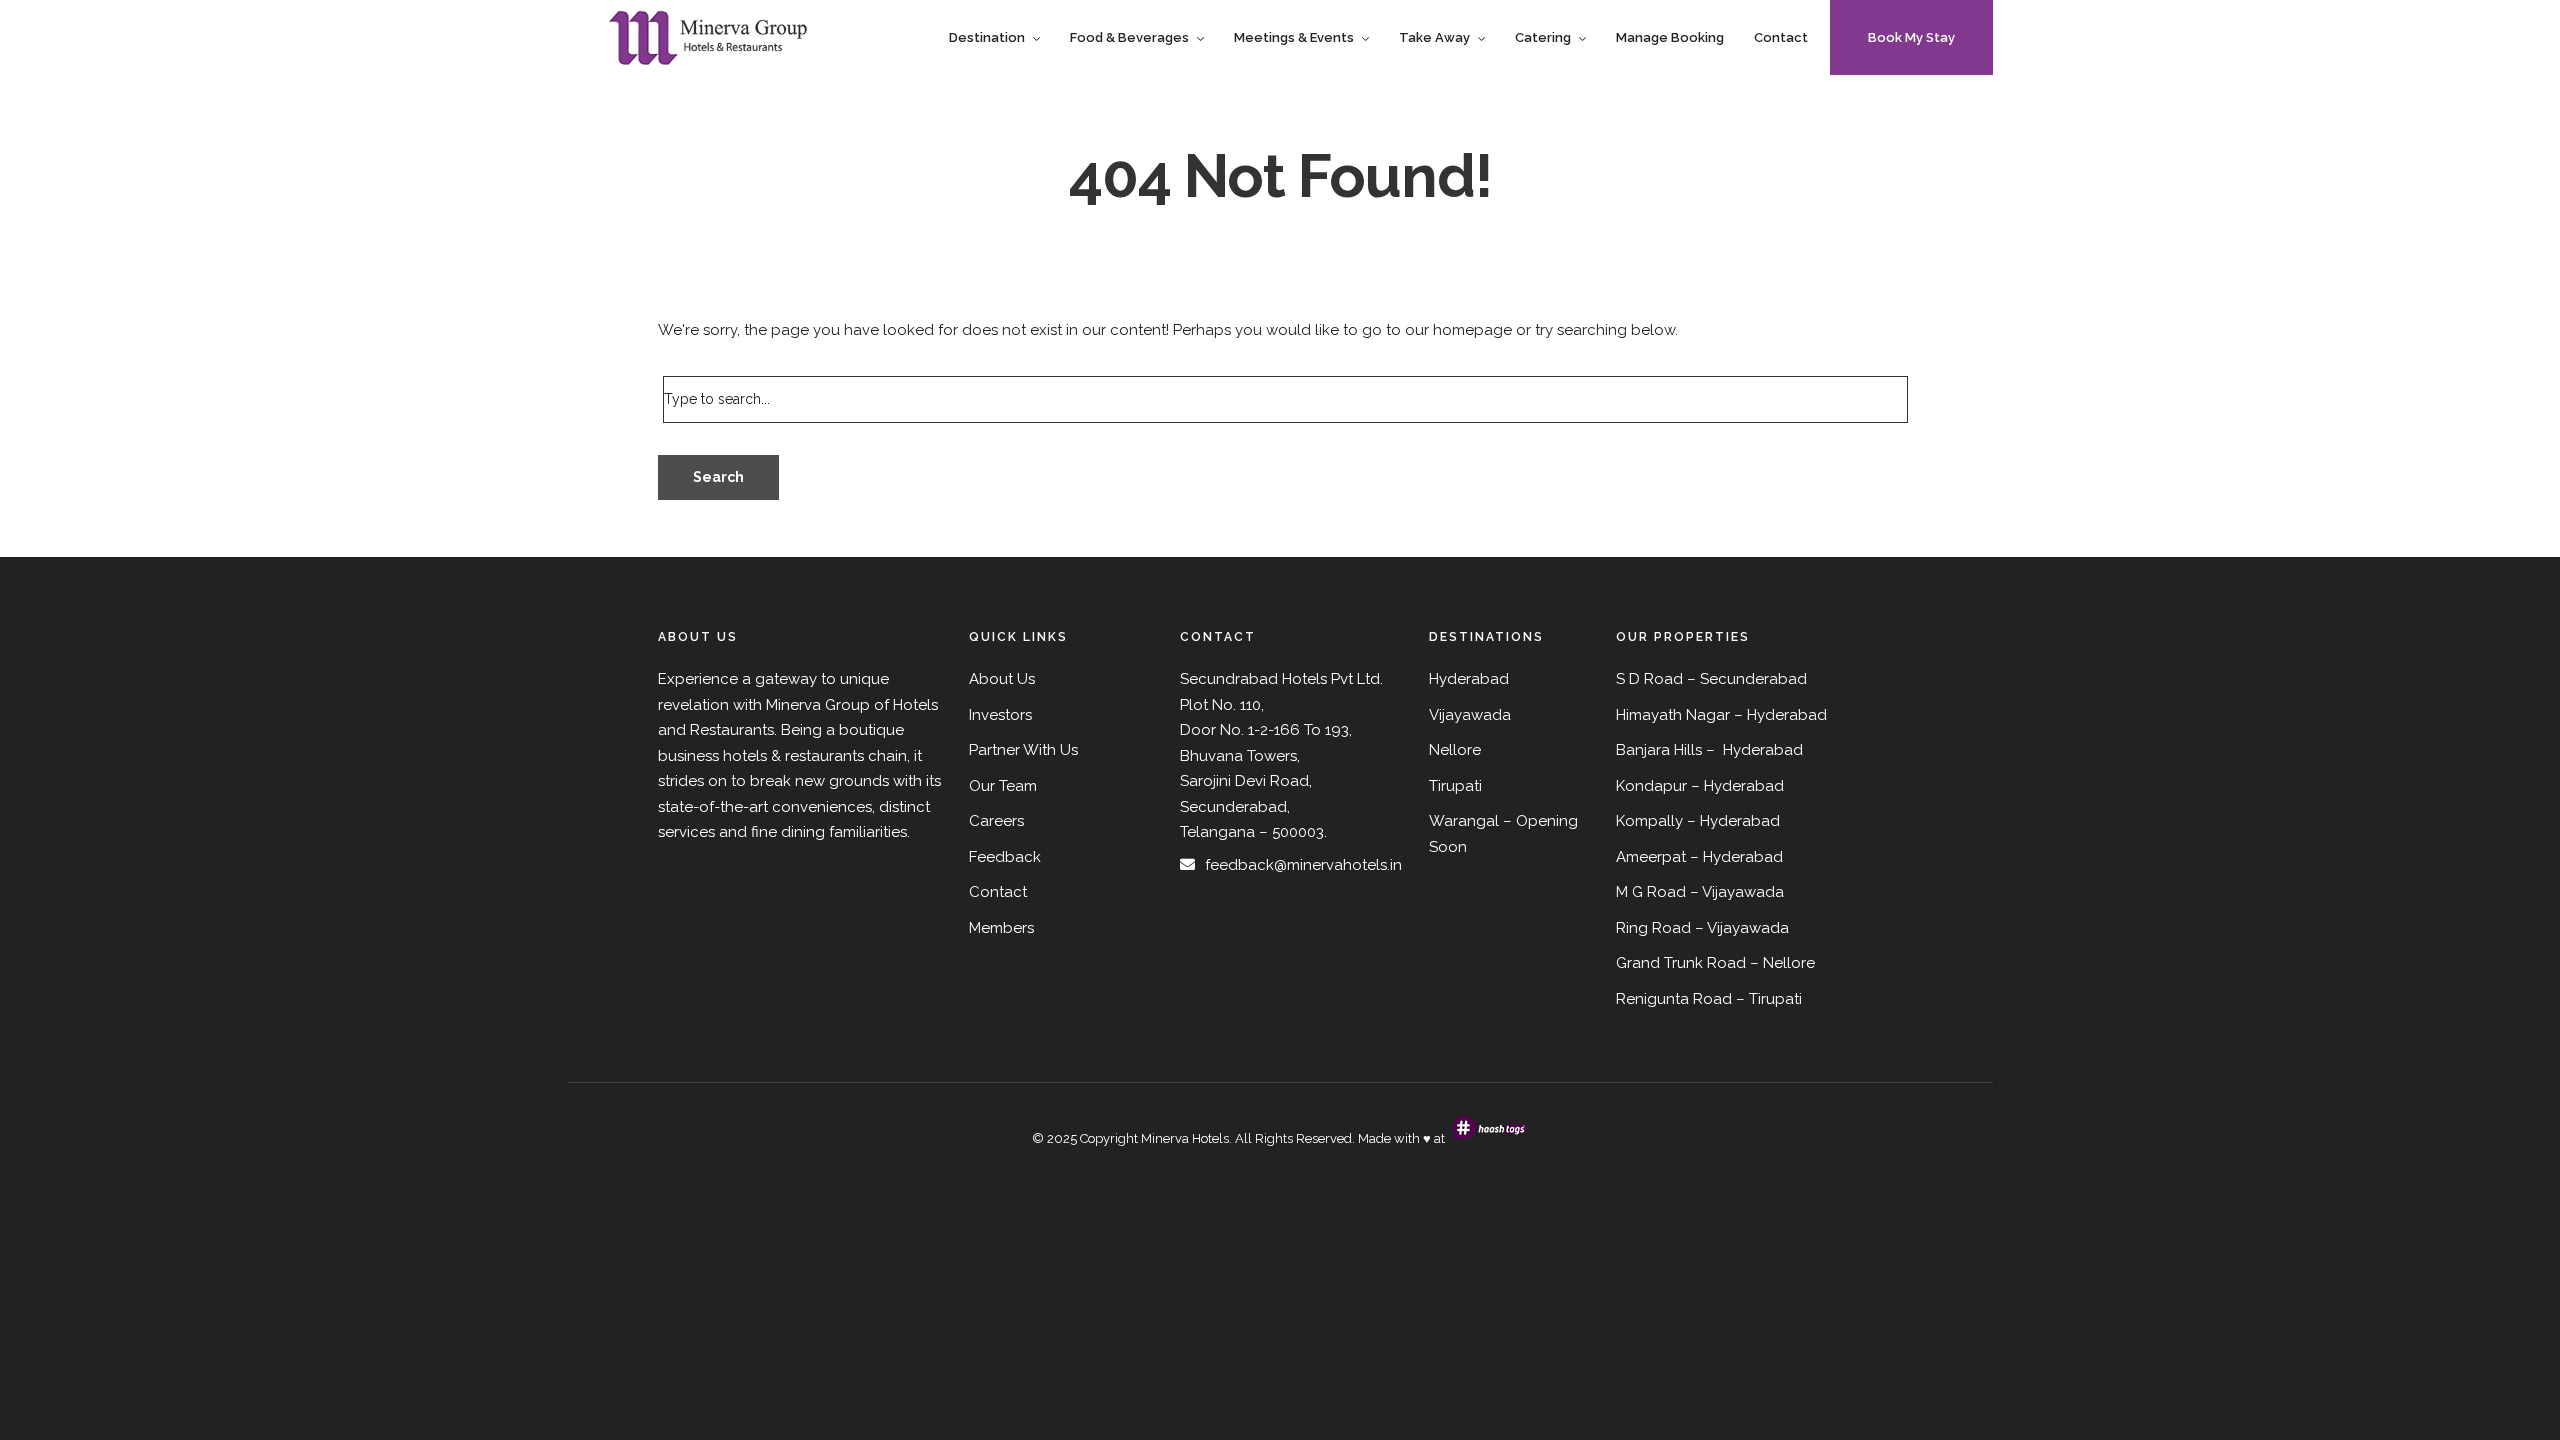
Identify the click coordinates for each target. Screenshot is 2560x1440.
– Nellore (1782, 963)
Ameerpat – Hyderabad (1699, 857)
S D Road (1649, 679)
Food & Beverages (1129, 37)
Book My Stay (1911, 37)
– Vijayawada (1742, 928)
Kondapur (1651, 786)
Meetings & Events (1294, 37)
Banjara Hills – (1667, 750)
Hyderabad (1787, 715)
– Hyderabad (1737, 786)
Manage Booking (1670, 37)
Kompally (1649, 821)
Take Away (1434, 37)
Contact (1781, 37)
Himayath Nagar (1673, 715)
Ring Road (1653, 928)
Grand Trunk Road (1681, 963)
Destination (987, 37)
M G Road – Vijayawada (1700, 892)
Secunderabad (1753, 679)
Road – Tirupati (1747, 999)
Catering (1543, 37)
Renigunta (1652, 999)
